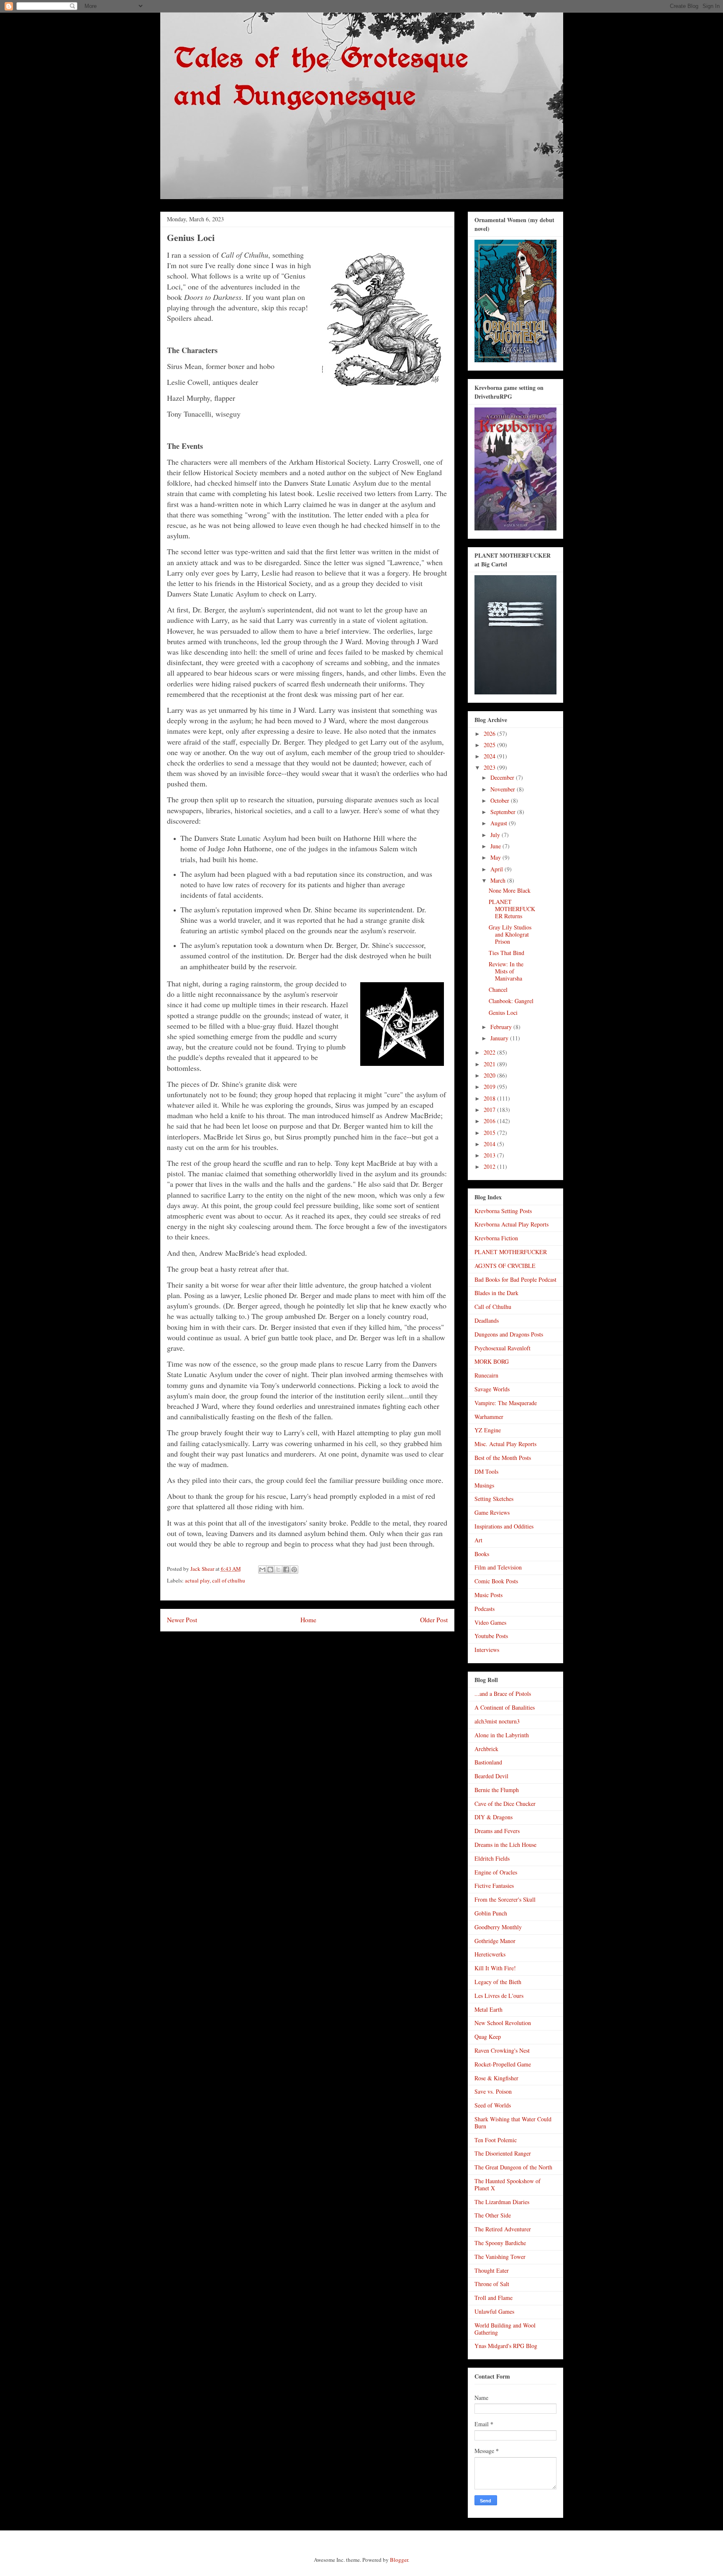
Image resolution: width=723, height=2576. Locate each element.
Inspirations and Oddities (504, 1526)
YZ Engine (488, 1430)
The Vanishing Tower (500, 2257)
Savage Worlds (492, 1389)
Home (308, 1620)
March (499, 880)
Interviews (487, 1650)
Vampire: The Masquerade (506, 1403)
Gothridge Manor (495, 1941)
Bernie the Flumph (497, 1790)
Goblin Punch (491, 1913)
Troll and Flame (494, 2298)
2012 (490, 1166)
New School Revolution (503, 2023)
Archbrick (486, 1749)
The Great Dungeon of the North (513, 2167)
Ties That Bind (506, 953)
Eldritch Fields (492, 1858)
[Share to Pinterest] (294, 1570)
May (496, 857)
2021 (490, 1064)
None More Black (510, 890)
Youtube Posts (491, 1636)
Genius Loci (503, 1013)
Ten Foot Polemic (496, 2140)
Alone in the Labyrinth (502, 1735)
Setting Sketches (494, 1499)
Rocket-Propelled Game (503, 2064)
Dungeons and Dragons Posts (509, 1334)
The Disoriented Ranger (503, 2153)
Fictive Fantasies (494, 1886)
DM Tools (486, 1471)
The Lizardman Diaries (502, 2202)
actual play (197, 1580)
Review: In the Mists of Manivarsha (506, 971)
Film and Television (498, 1567)
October (501, 800)
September (504, 812)
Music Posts (488, 1595)
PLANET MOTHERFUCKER (511, 1252)
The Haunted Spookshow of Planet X (508, 2184)
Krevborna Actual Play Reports (511, 1224)
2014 (490, 1144)
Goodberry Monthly (498, 1927)
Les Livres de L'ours (499, 1996)
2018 (490, 1098)
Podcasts (485, 1609)
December (503, 777)
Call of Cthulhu (493, 1307)
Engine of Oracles (496, 1872)
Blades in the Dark (496, 1293)
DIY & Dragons (494, 1817)
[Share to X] (278, 1570)
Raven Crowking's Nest (502, 2050)
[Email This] (262, 1570)
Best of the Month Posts (503, 1458)
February (502, 1027)
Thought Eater (492, 2270)
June (496, 846)
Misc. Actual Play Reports (505, 1444)
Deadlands (487, 1320)
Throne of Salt (492, 2284)
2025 (490, 745)
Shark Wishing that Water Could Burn (513, 2123)
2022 (490, 1052)
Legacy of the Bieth (498, 1982)
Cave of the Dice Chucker (505, 1804)
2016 (490, 1121)
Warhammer (489, 1417)
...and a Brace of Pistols (503, 1694)
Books (482, 1554)
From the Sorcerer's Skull (505, 1899)
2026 (490, 734)
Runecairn (486, 1375)
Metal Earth (488, 2009)
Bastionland (488, 1762)
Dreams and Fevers (497, 1831)
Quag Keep (488, 2037)
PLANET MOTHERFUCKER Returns (512, 909)
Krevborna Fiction (496, 1238)
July (496, 835)
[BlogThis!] (270, 1570)
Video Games (490, 1622)
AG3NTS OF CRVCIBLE (505, 1266)
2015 (490, 1133)
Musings (484, 1485)
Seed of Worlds (493, 2105)
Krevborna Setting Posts (503, 1211)
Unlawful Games (494, 2311)
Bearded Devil (491, 1776)
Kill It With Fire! (495, 1968)
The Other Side (493, 2215)
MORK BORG (492, 1361)
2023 (490, 767)
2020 (490, 1075)
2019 (490, 1087)
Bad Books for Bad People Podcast (515, 1279)
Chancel (498, 990)
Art (478, 1540)
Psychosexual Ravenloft (503, 1348)
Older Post (434, 1620)
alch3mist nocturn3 (497, 1721)
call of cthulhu (229, 1580)
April (497, 869)
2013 (490, 1155)
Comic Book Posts (496, 1581)
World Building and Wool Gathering (505, 2329)
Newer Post (182, 1620)
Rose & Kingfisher (496, 2078)
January (500, 1038)
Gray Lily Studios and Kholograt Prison (510, 934)
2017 (490, 1110)
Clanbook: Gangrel (511, 1001)
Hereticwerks (490, 1954)
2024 (490, 756)
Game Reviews (492, 1512)
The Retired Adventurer (503, 2229)
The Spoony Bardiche (500, 2243)
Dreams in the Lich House (505, 1845)
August (500, 823)
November (504, 789)
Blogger (399, 2560)
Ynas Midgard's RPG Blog (506, 2346)
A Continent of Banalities (505, 1707)
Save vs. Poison (493, 2091)
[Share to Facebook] (286, 1570)
